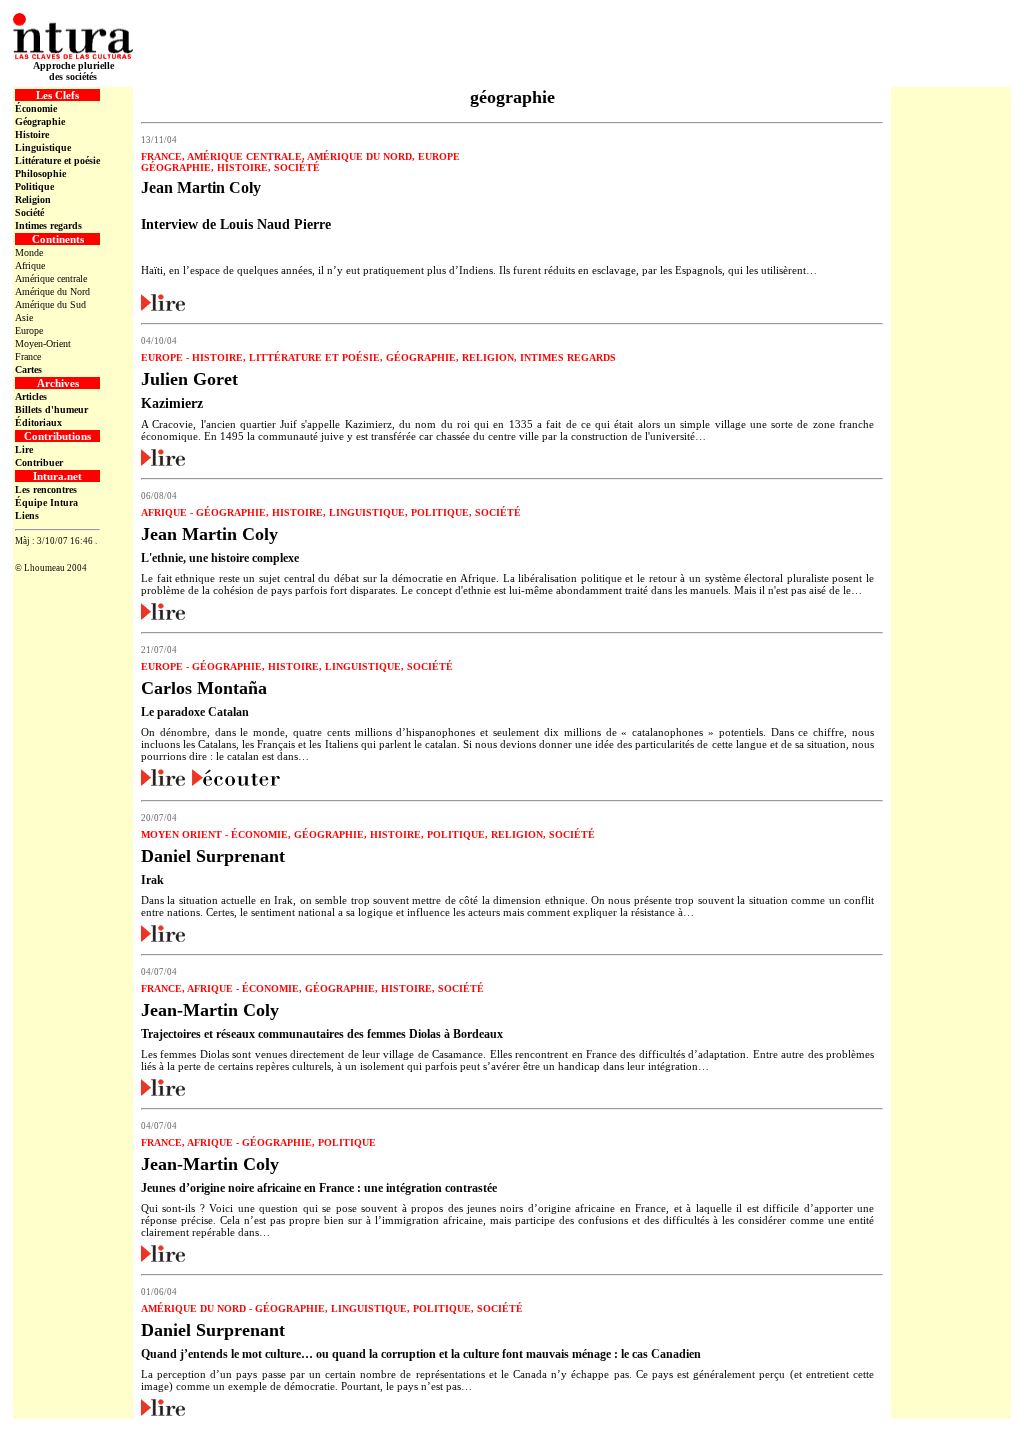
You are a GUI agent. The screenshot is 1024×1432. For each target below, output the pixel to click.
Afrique (30, 265)
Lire (24, 449)
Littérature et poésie (57, 160)
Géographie (40, 121)
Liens (27, 515)
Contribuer (39, 462)
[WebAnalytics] (56, 558)
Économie (36, 108)
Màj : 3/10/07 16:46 (54, 541)
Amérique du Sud (50, 304)
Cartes (28, 369)
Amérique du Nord (52, 291)
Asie (24, 317)
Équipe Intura (46, 502)
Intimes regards (48, 225)
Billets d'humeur (51, 409)
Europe (29, 330)
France (28, 356)
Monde (29, 252)
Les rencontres (46, 489)
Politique (34, 186)
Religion (33, 199)
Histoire (32, 134)
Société (29, 212)
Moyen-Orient (43, 343)
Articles (31, 396)
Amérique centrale (51, 278)
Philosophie (40, 173)
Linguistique (43, 147)
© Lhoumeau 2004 (51, 568)
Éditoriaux (38, 422)
